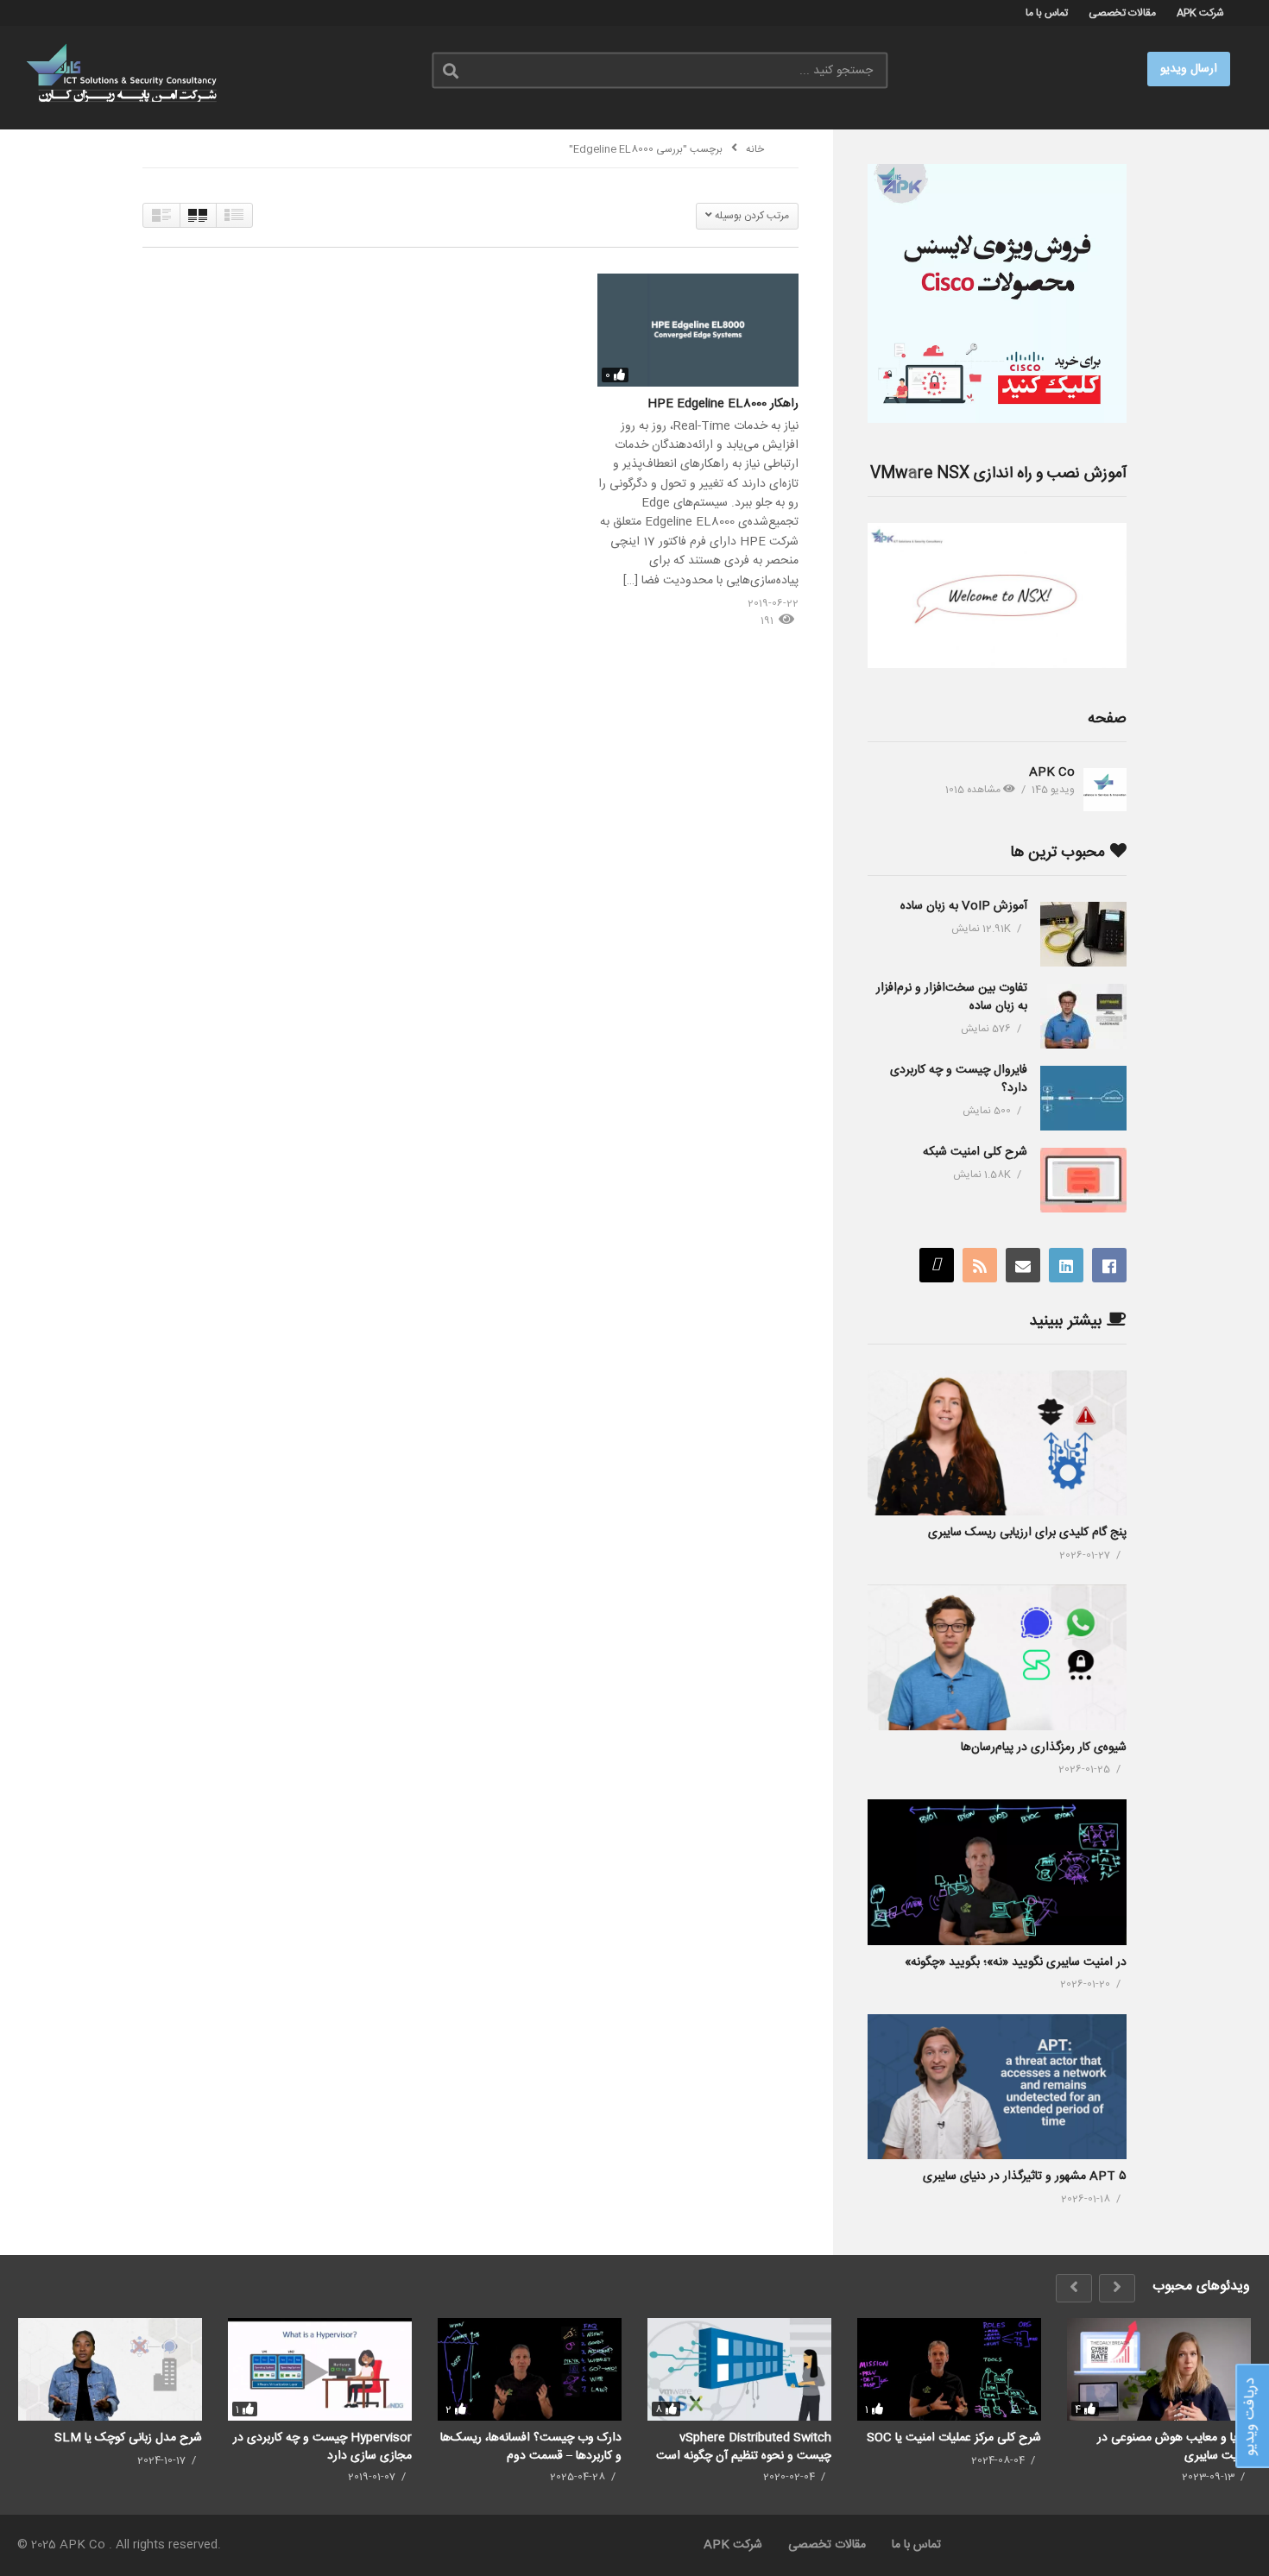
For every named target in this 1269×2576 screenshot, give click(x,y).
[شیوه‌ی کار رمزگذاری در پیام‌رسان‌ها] (997, 1657)
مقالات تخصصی (1122, 13)
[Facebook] (1109, 1265)
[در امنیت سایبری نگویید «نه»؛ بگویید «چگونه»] (997, 1872)
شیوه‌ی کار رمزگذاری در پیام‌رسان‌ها (1044, 1748)
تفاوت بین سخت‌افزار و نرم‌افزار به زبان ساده (952, 997)
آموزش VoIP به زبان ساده (964, 906)
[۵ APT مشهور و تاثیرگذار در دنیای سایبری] (997, 2087)
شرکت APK (1200, 13)
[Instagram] (937, 1265)
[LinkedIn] (1066, 1265)
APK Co (1052, 772)
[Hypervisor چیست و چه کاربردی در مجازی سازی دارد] (320, 2370)
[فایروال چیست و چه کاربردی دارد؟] (1083, 1098)
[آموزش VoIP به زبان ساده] (1083, 934)
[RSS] (980, 1265)
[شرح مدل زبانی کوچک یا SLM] (110, 2370)
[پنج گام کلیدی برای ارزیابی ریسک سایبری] (997, 1443)
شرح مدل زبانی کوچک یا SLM (128, 2438)
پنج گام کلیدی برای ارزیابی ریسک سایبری (1027, 1533)
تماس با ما (1047, 13)
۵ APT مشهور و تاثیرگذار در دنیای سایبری (1025, 2176)
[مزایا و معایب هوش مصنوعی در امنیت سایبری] (1159, 2370)
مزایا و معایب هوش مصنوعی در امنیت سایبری (1174, 2446)
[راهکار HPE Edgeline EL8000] (698, 330)
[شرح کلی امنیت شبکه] (1083, 1180)
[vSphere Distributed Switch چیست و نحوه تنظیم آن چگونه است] (739, 2370)
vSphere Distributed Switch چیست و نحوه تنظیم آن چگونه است (744, 2446)
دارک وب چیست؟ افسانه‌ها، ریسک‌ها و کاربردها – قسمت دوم (531, 2446)
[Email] (1023, 1265)
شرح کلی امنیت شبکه (975, 1152)
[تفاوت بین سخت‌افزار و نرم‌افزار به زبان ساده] (1083, 1016)
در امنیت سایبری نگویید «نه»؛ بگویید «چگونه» (1016, 1962)
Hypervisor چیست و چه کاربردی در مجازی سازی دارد (322, 2446)
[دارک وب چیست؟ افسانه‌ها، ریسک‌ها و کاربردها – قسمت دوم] (530, 2370)
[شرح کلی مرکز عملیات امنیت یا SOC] (949, 2370)
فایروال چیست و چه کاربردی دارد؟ (959, 1079)
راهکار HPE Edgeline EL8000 (723, 404)
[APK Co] (1105, 790)
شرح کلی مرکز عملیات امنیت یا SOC (954, 2438)
